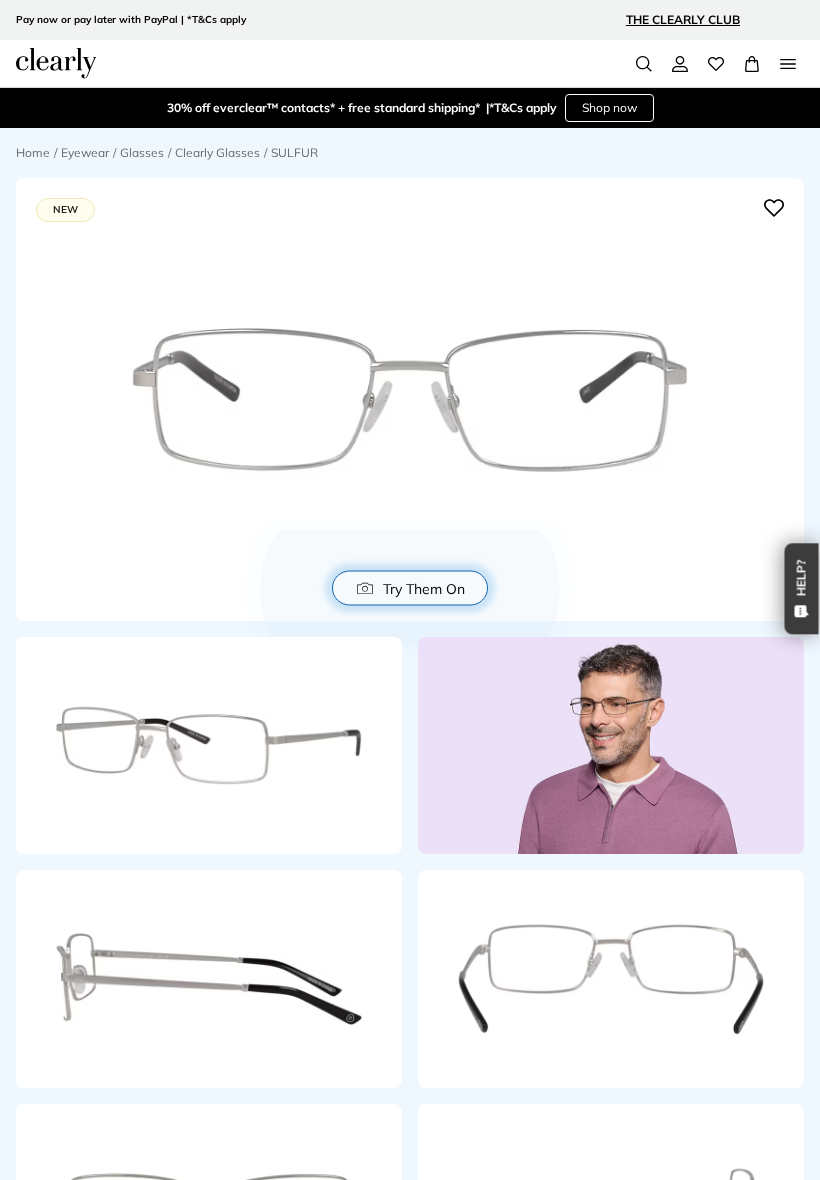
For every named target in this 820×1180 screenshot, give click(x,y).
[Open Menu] (788, 64)
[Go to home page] (56, 63)
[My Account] (680, 64)
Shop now (609, 107)
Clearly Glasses (217, 152)
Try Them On (424, 588)
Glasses (142, 152)
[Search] (644, 64)
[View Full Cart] (752, 64)
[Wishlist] (716, 64)
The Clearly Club (683, 19)
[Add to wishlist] (774, 208)
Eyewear (85, 152)
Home (33, 152)
